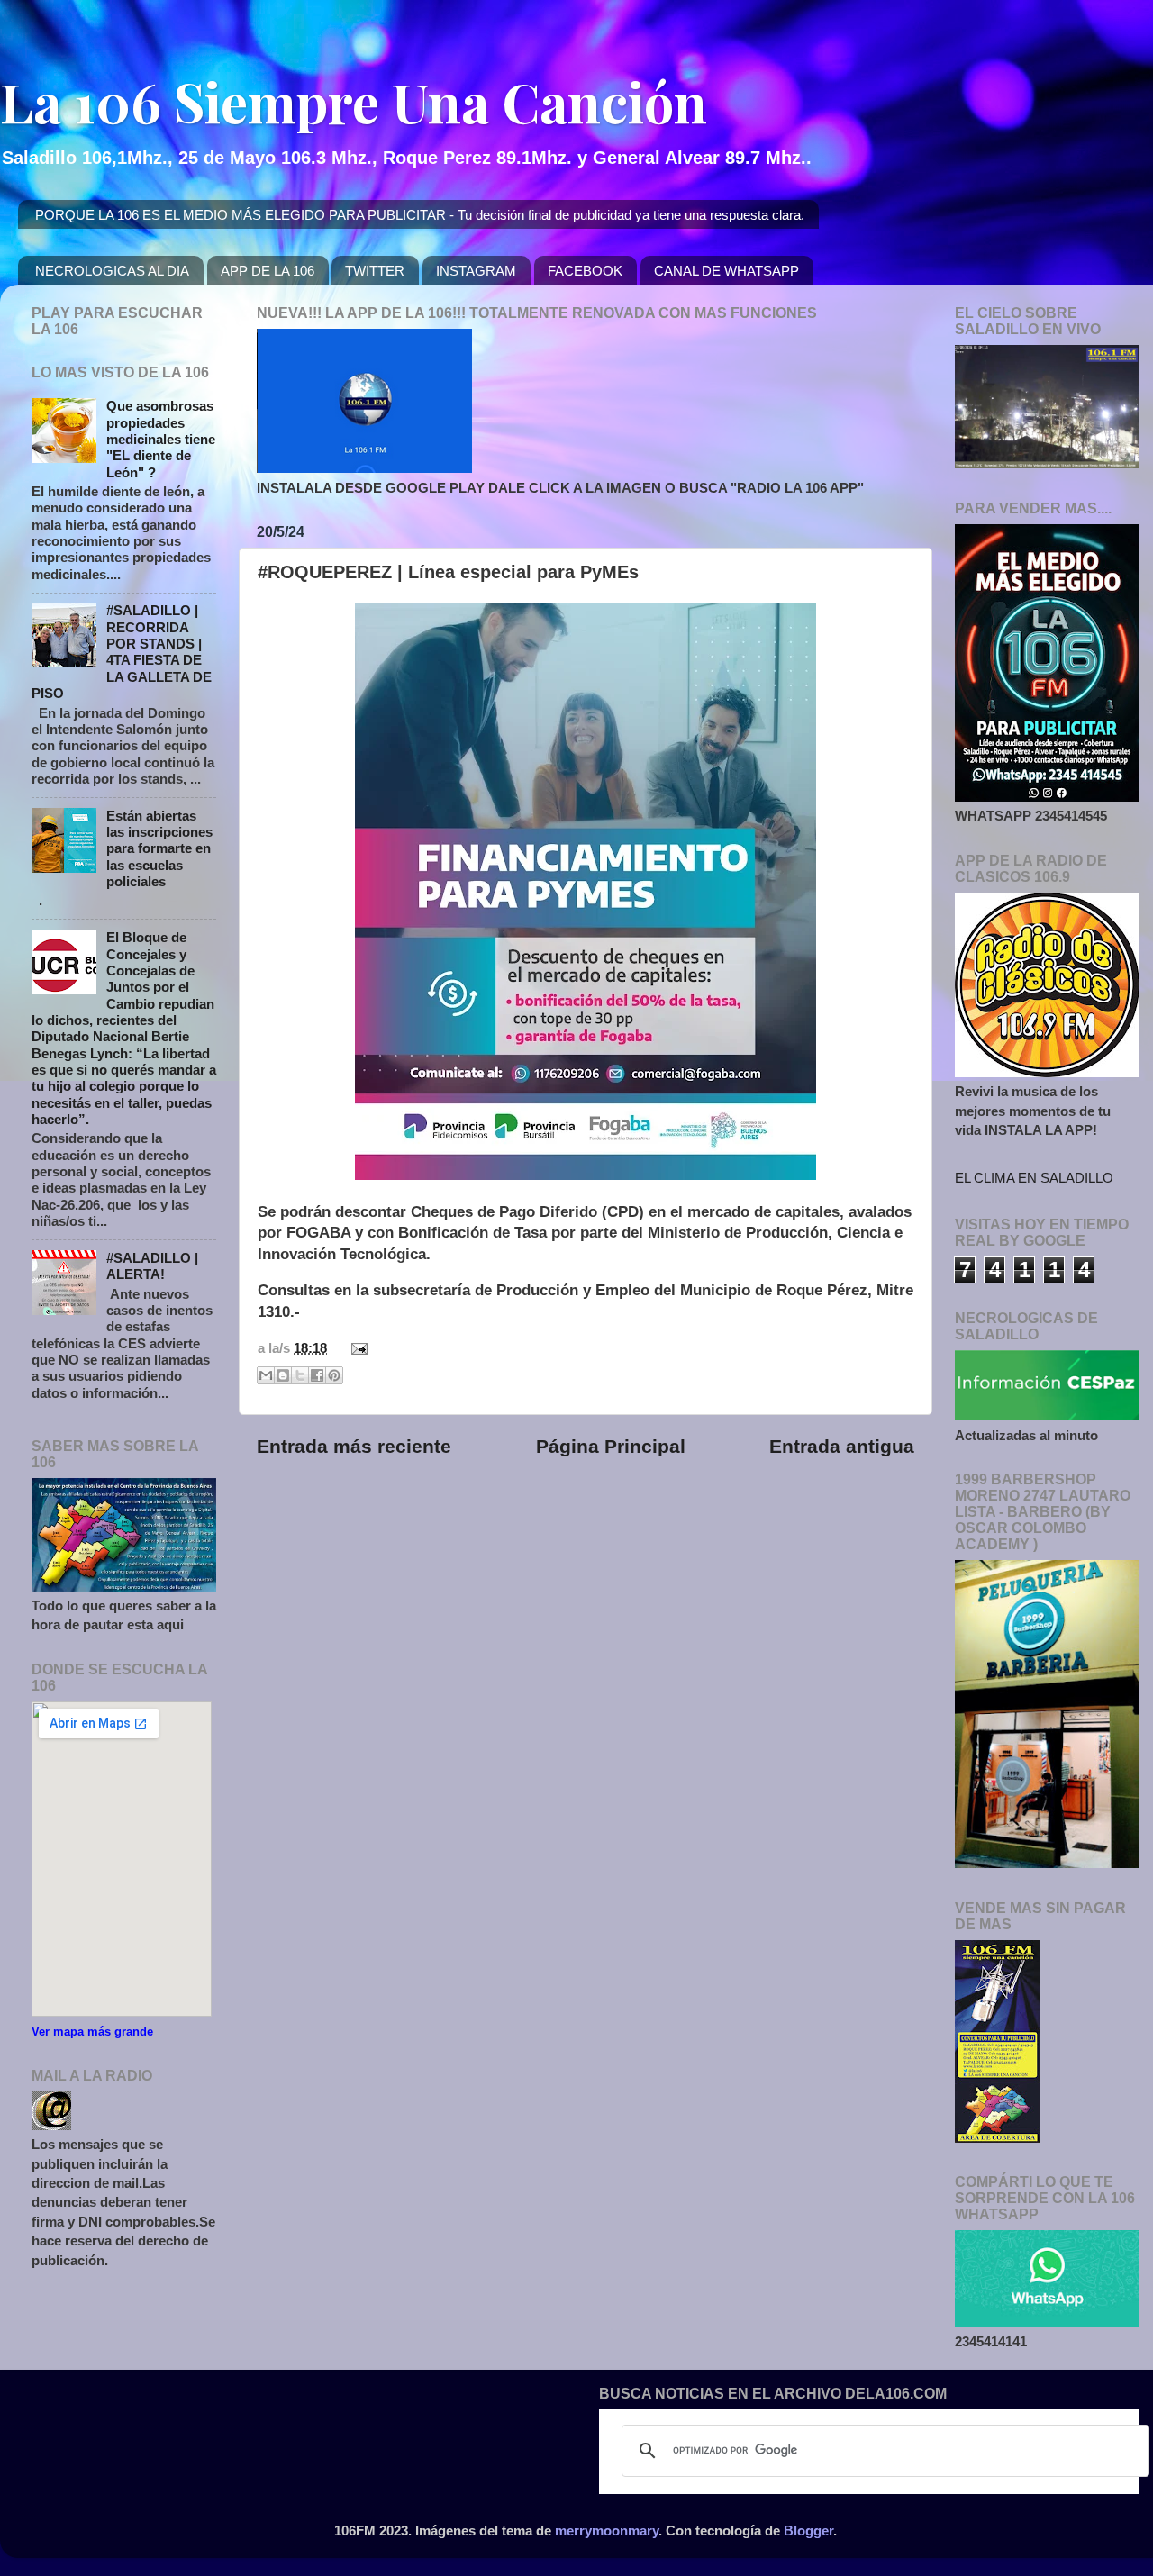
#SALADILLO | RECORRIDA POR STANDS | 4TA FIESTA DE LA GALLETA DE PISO (122, 652)
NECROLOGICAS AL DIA (112, 271)
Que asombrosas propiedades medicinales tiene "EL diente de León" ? (161, 439)
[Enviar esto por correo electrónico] (266, 1375)
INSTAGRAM (476, 271)
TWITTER (375, 271)
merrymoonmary (607, 2531)
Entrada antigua (842, 1447)
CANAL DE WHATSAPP (726, 271)
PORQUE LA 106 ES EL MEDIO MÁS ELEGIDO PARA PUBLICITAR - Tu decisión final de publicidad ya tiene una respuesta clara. (420, 215)
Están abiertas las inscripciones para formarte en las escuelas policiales (159, 848)
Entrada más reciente (354, 1447)
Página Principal (611, 1447)
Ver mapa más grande (92, 2032)
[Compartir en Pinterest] (334, 1375)
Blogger (808, 2531)
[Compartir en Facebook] (317, 1375)
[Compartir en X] (300, 1375)
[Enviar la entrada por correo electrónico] (356, 1348)
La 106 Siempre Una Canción (354, 101)
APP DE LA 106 (268, 271)
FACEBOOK (585, 271)
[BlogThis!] (283, 1375)
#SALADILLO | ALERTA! (152, 1266)
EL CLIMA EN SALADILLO (1034, 1178)
